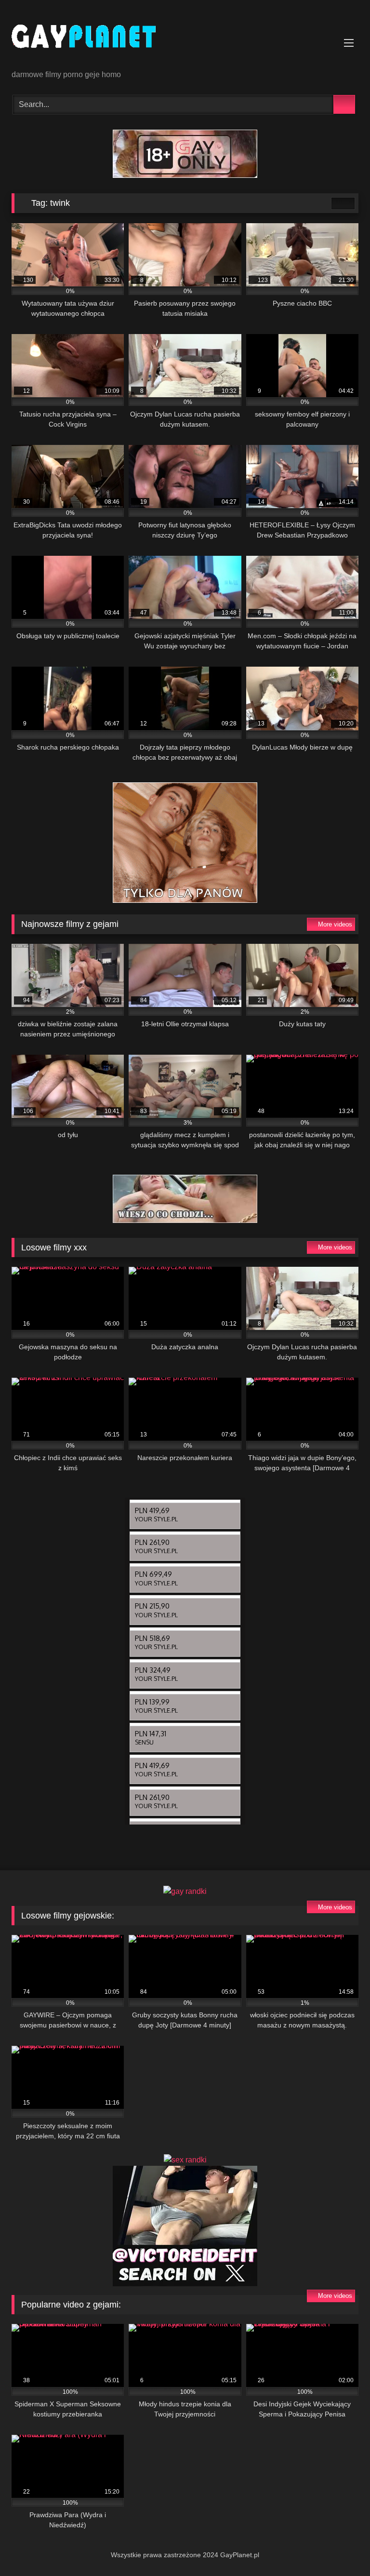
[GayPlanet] (185, 38)
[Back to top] (341, 2547)
